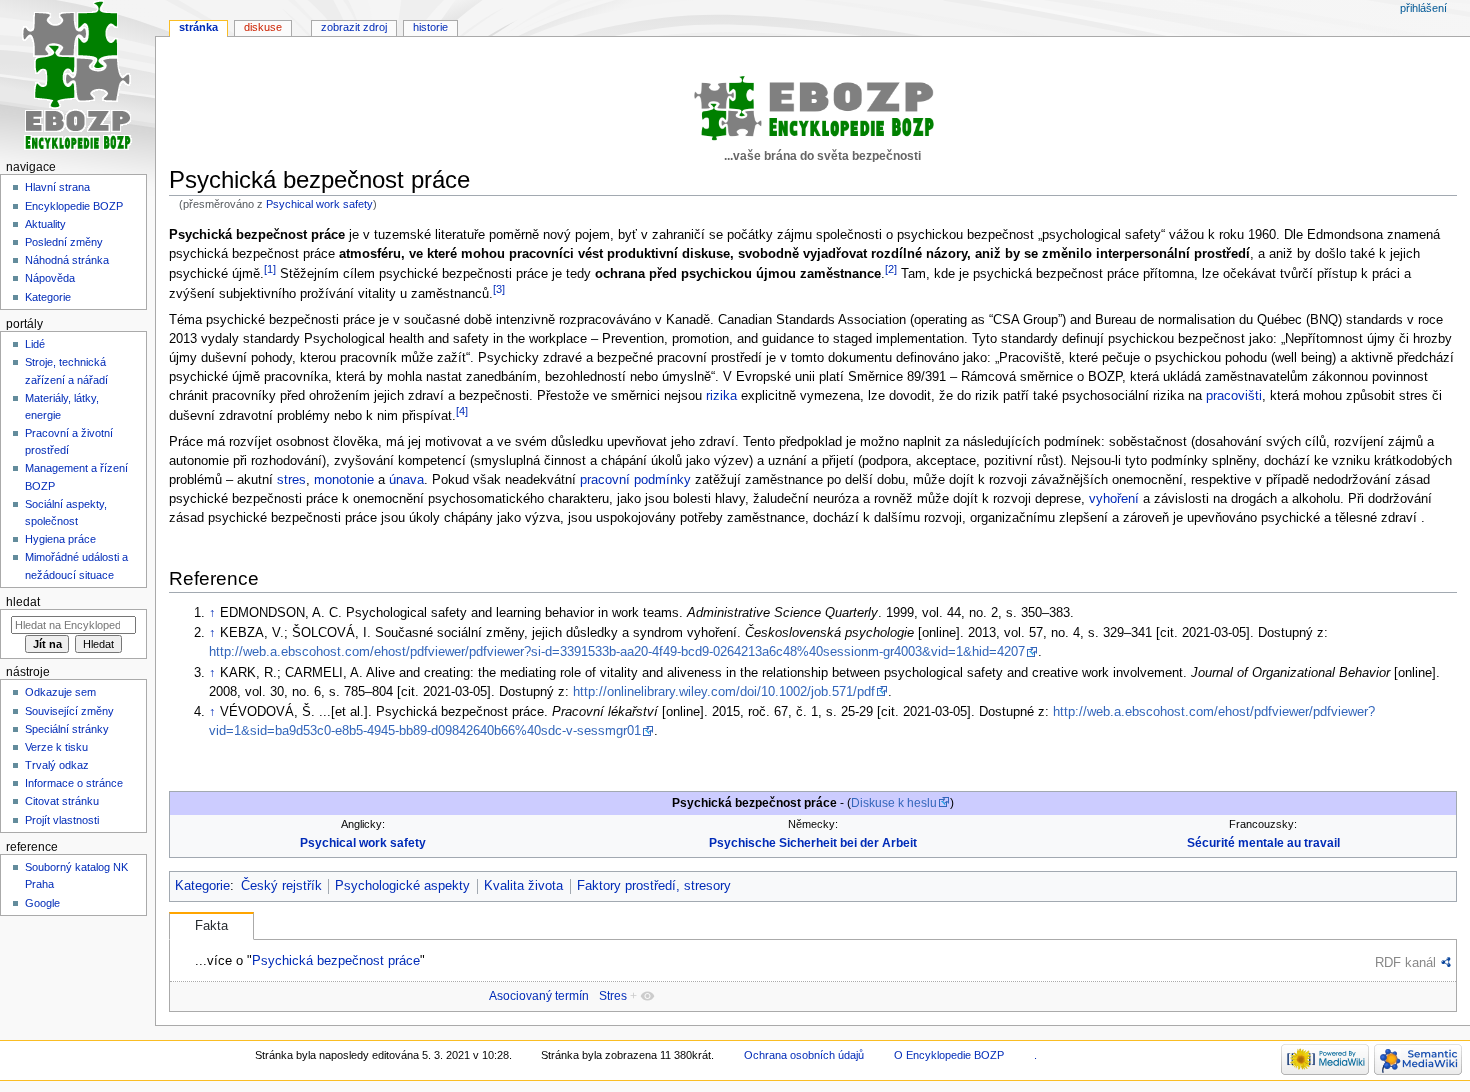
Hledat (23, 602)
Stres (613, 996)
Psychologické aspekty (402, 886)
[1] (270, 269)
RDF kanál (1405, 962)
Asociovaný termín (539, 996)
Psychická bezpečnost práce (336, 960)
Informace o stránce (74, 783)
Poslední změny (64, 242)
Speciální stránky (67, 729)
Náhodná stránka (67, 260)
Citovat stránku (62, 801)
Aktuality (45, 224)
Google (42, 903)
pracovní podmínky (635, 480)
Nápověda (50, 278)
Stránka (198, 27)
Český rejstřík (281, 886)
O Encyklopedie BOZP (949, 1055)
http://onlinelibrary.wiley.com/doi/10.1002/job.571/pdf (724, 692)
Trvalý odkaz (57, 765)
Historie (430, 27)
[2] (891, 269)
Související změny (69, 711)
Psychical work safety (319, 204)
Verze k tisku (56, 747)
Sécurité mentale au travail (1263, 843)
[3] (499, 289)
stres (291, 480)
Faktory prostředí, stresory (654, 886)
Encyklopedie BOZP (74, 206)
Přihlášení (1423, 8)
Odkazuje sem (60, 692)
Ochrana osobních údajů (804, 1055)
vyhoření (1114, 499)
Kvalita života (523, 886)
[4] (462, 411)
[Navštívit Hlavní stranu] (77, 77)
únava (406, 480)
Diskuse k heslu (894, 803)
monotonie (344, 480)
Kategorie (202, 886)
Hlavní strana (57, 187)
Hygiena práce (60, 539)
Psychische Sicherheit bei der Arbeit (813, 843)
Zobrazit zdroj (354, 27)
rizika (721, 396)
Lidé (35, 344)
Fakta (211, 926)
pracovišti (1234, 396)
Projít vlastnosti (62, 820)
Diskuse (263, 27)
